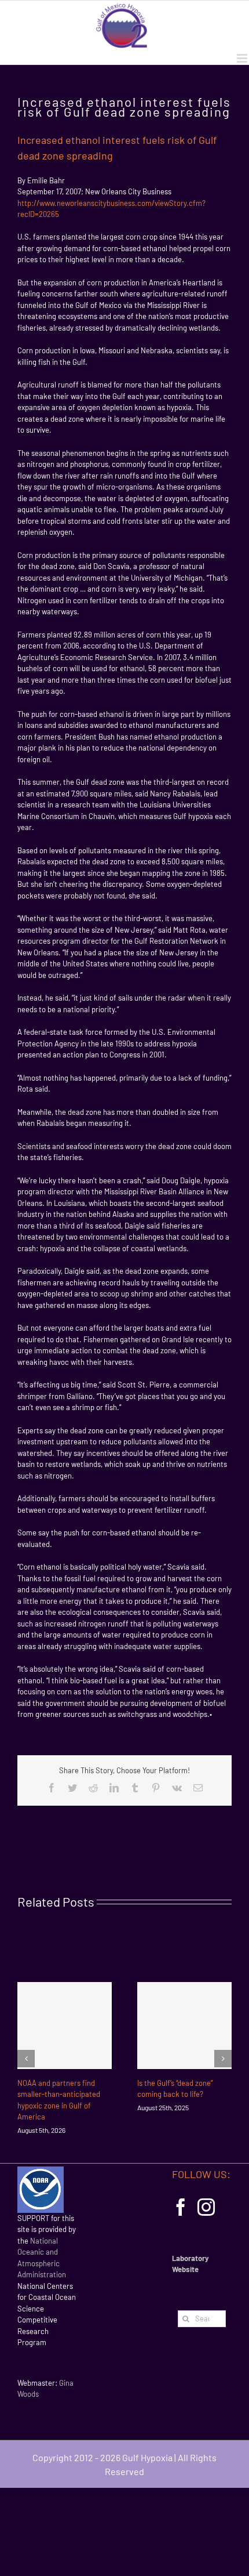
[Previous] (26, 2059)
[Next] (223, 2059)
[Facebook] (181, 2207)
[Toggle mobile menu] (243, 58)
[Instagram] (206, 2207)
